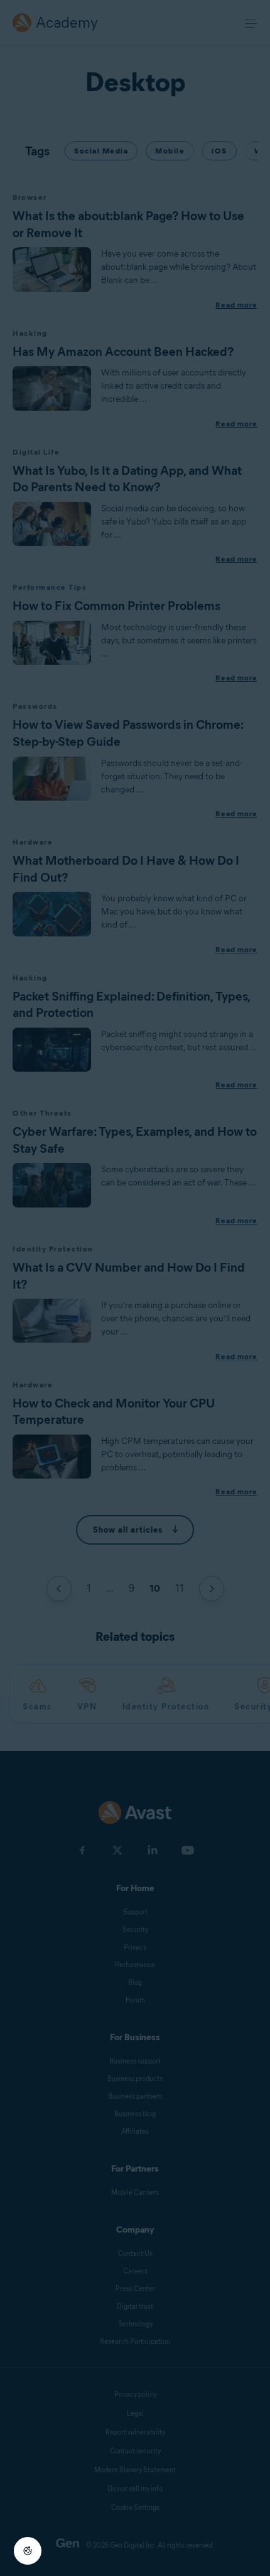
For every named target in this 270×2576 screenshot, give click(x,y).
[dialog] (135, 1288)
